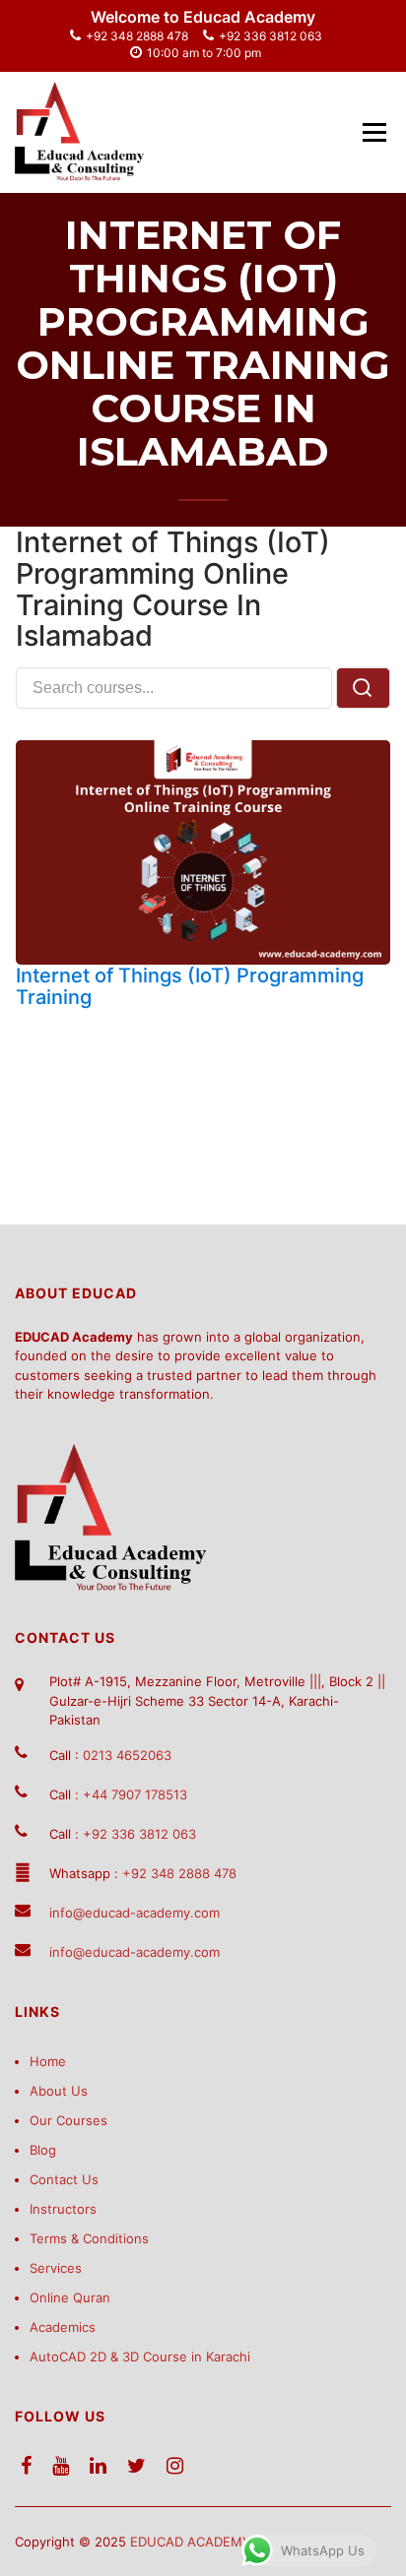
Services (56, 2268)
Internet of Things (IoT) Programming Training (190, 986)
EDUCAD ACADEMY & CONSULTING (240, 2542)
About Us (59, 2091)
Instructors (63, 2209)
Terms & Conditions (89, 2238)
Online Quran (70, 2297)
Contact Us (64, 2179)
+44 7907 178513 (135, 1794)
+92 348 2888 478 (137, 36)
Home (48, 2061)
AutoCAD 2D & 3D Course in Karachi (140, 2356)
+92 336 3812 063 (271, 36)
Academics (63, 2327)
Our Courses (68, 2120)
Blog (43, 2150)
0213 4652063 (127, 1755)
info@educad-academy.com (135, 1913)
